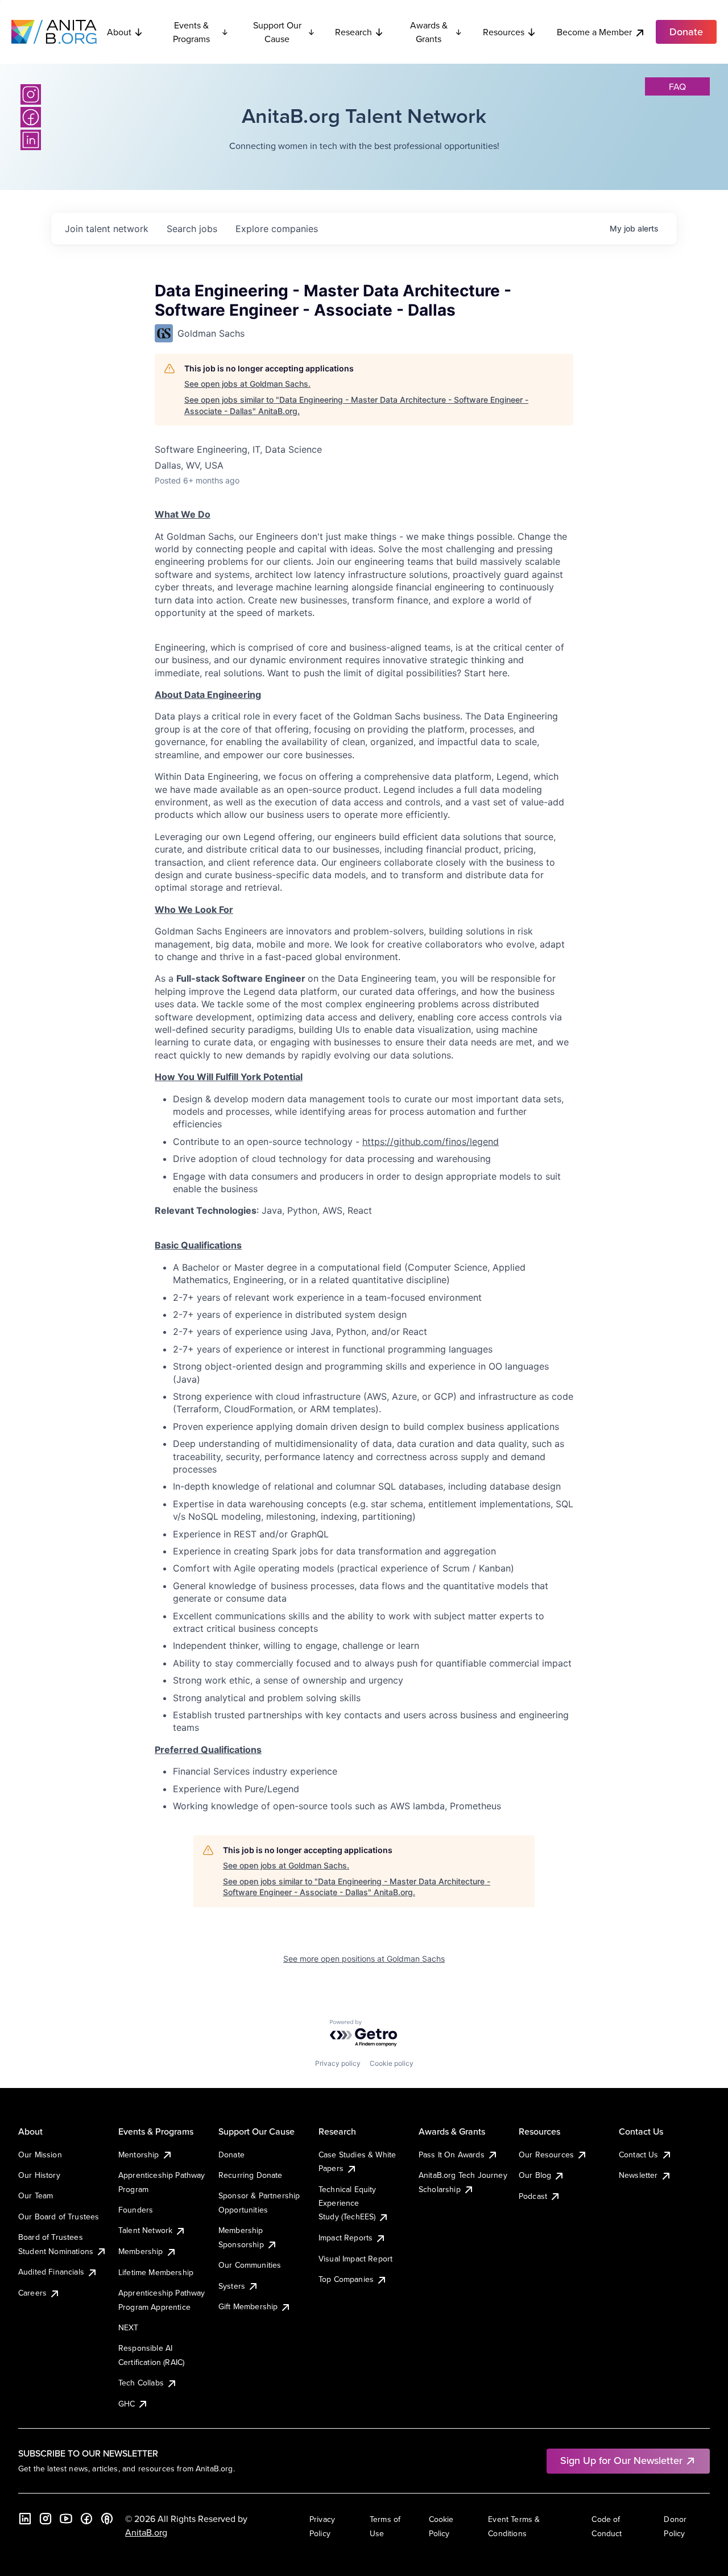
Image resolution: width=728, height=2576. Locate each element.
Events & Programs (191, 32)
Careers (32, 2293)
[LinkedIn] (31, 140)
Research (353, 32)
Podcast (533, 2196)
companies (277, 229)
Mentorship (139, 2155)
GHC (127, 2404)
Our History (39, 2175)
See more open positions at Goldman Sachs (364, 1959)
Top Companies (346, 2279)
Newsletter (638, 2175)
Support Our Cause (277, 32)
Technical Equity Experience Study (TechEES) (348, 2203)
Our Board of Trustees (59, 2217)
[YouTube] (66, 2519)
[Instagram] (31, 94)
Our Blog (535, 2175)
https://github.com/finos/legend (431, 1142)
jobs (192, 229)
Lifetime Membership (156, 2272)
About (119, 32)
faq (677, 86)
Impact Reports (346, 2238)
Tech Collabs (141, 2383)
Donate (231, 2155)
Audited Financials (51, 2272)
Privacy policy (338, 2063)
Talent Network (145, 2230)
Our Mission (40, 2155)
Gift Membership (248, 2306)
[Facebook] (31, 117)
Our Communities (250, 2265)
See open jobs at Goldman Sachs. (247, 384)
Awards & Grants (429, 32)
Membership (141, 2251)
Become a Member (594, 32)
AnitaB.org (146, 2532)
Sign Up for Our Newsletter (621, 2460)
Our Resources (546, 2155)
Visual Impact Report (355, 2259)
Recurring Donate (251, 2175)
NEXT (129, 2327)
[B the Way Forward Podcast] (107, 2519)
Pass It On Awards (452, 2155)
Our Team (36, 2195)
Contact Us (639, 2155)
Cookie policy (392, 2063)
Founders (136, 2210)
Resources (504, 32)
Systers (232, 2286)
